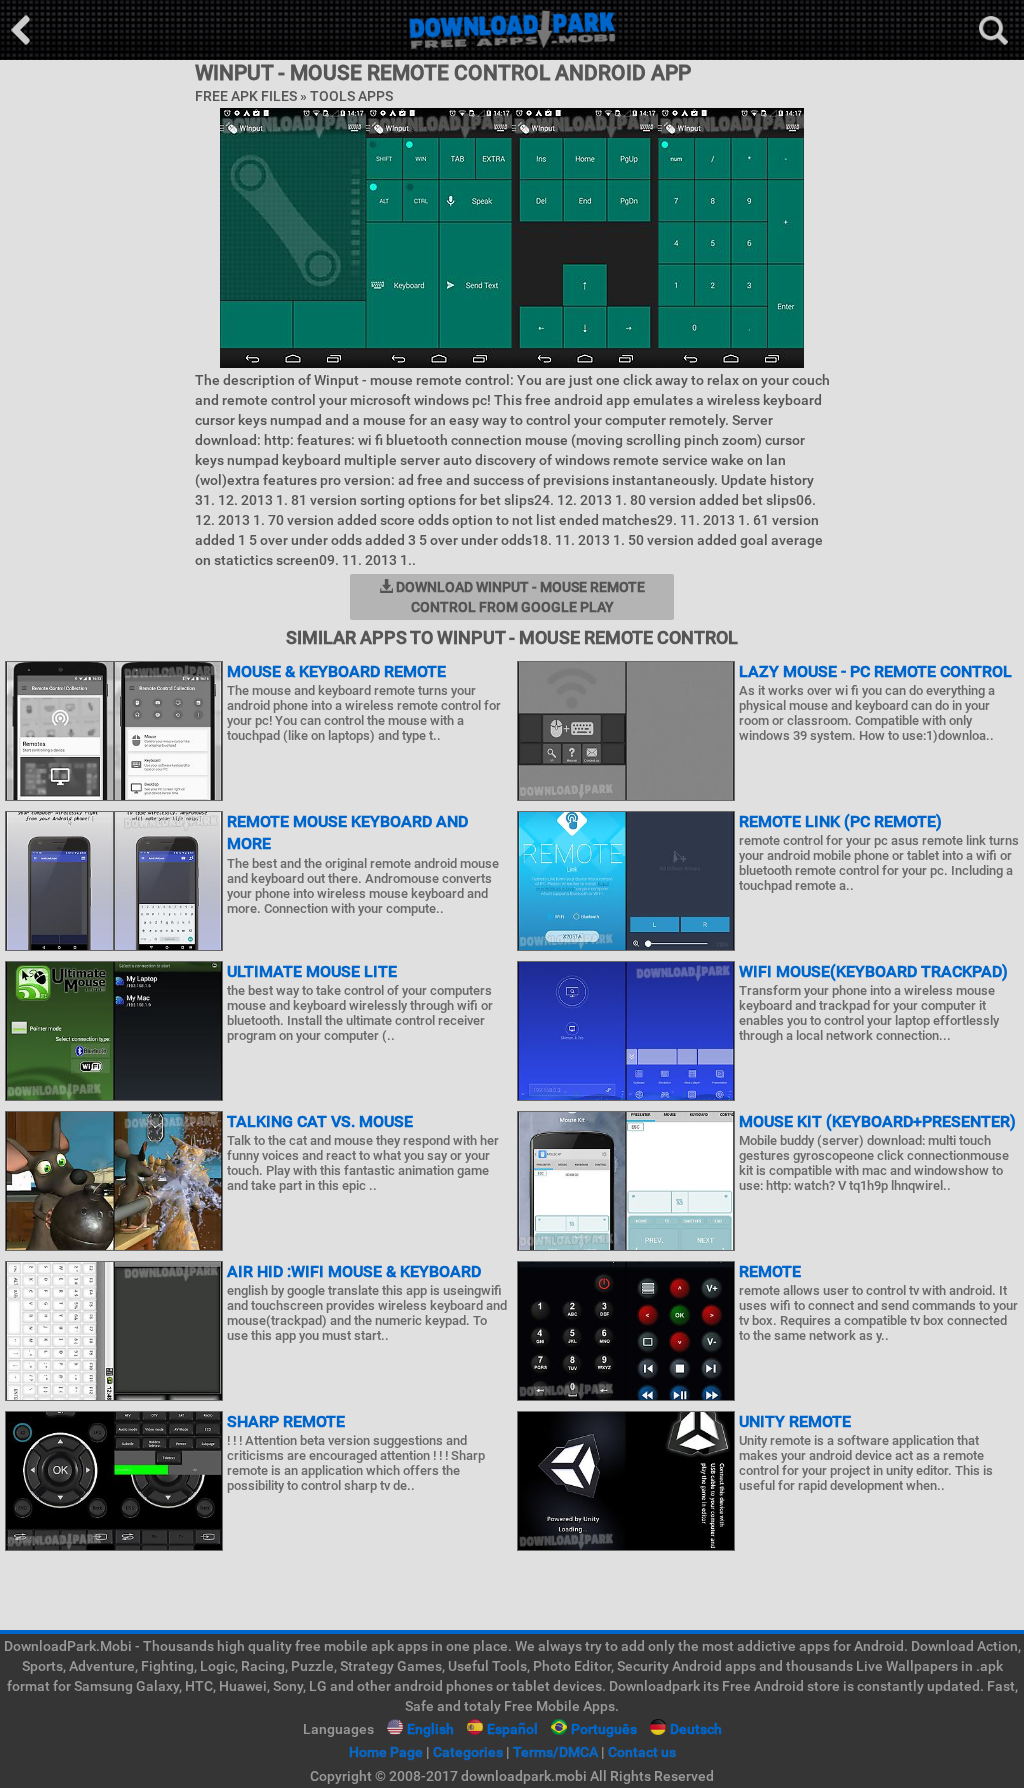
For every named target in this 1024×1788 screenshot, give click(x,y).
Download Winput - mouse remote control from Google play (519, 597)
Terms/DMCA (555, 1752)
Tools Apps (351, 96)
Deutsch (696, 1729)
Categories (468, 1752)
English (430, 1729)
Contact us (642, 1752)
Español (512, 1729)
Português (604, 1729)
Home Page (386, 1752)
